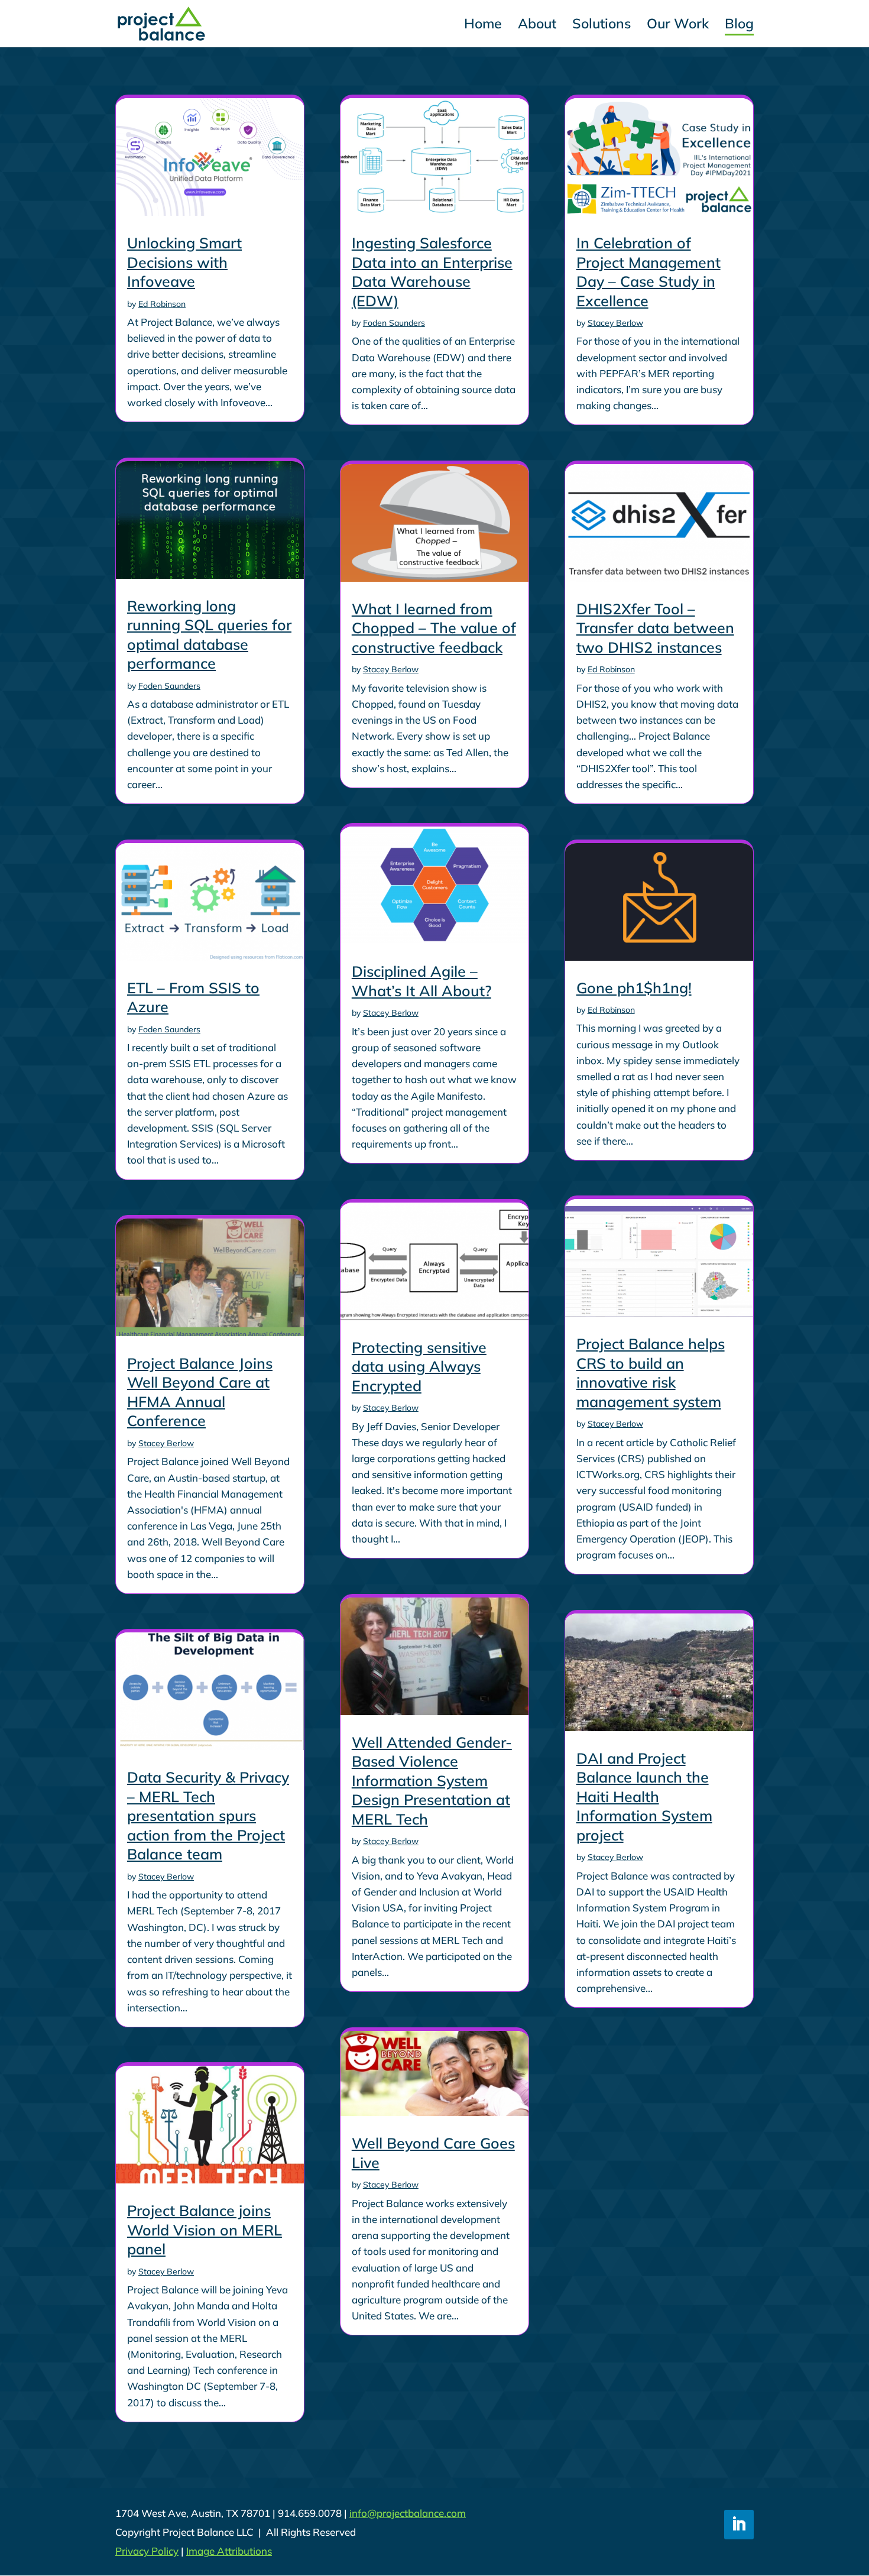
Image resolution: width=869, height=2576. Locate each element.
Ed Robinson (162, 304)
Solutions (602, 26)
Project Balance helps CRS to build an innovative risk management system (651, 1373)
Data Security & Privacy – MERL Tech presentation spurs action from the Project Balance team (208, 1815)
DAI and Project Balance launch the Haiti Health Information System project (644, 1796)
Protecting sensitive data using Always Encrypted (419, 1366)
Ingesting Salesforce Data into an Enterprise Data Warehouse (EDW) (432, 272)
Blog (739, 26)
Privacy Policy (147, 2551)
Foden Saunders (169, 686)
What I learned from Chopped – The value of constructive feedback (434, 628)
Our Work (678, 26)
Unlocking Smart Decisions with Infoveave (184, 262)
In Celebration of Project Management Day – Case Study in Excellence (648, 272)
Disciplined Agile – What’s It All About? (421, 981)
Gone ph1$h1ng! (634, 988)
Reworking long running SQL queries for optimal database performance (209, 635)
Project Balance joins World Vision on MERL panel (205, 2230)
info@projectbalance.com (408, 2513)
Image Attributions (229, 2551)
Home (483, 26)
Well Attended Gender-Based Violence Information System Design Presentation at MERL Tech (432, 1780)
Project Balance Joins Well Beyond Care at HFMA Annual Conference (200, 1392)
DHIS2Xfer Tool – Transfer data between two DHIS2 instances (655, 628)
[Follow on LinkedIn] (739, 2525)
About (537, 26)
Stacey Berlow (166, 1443)
